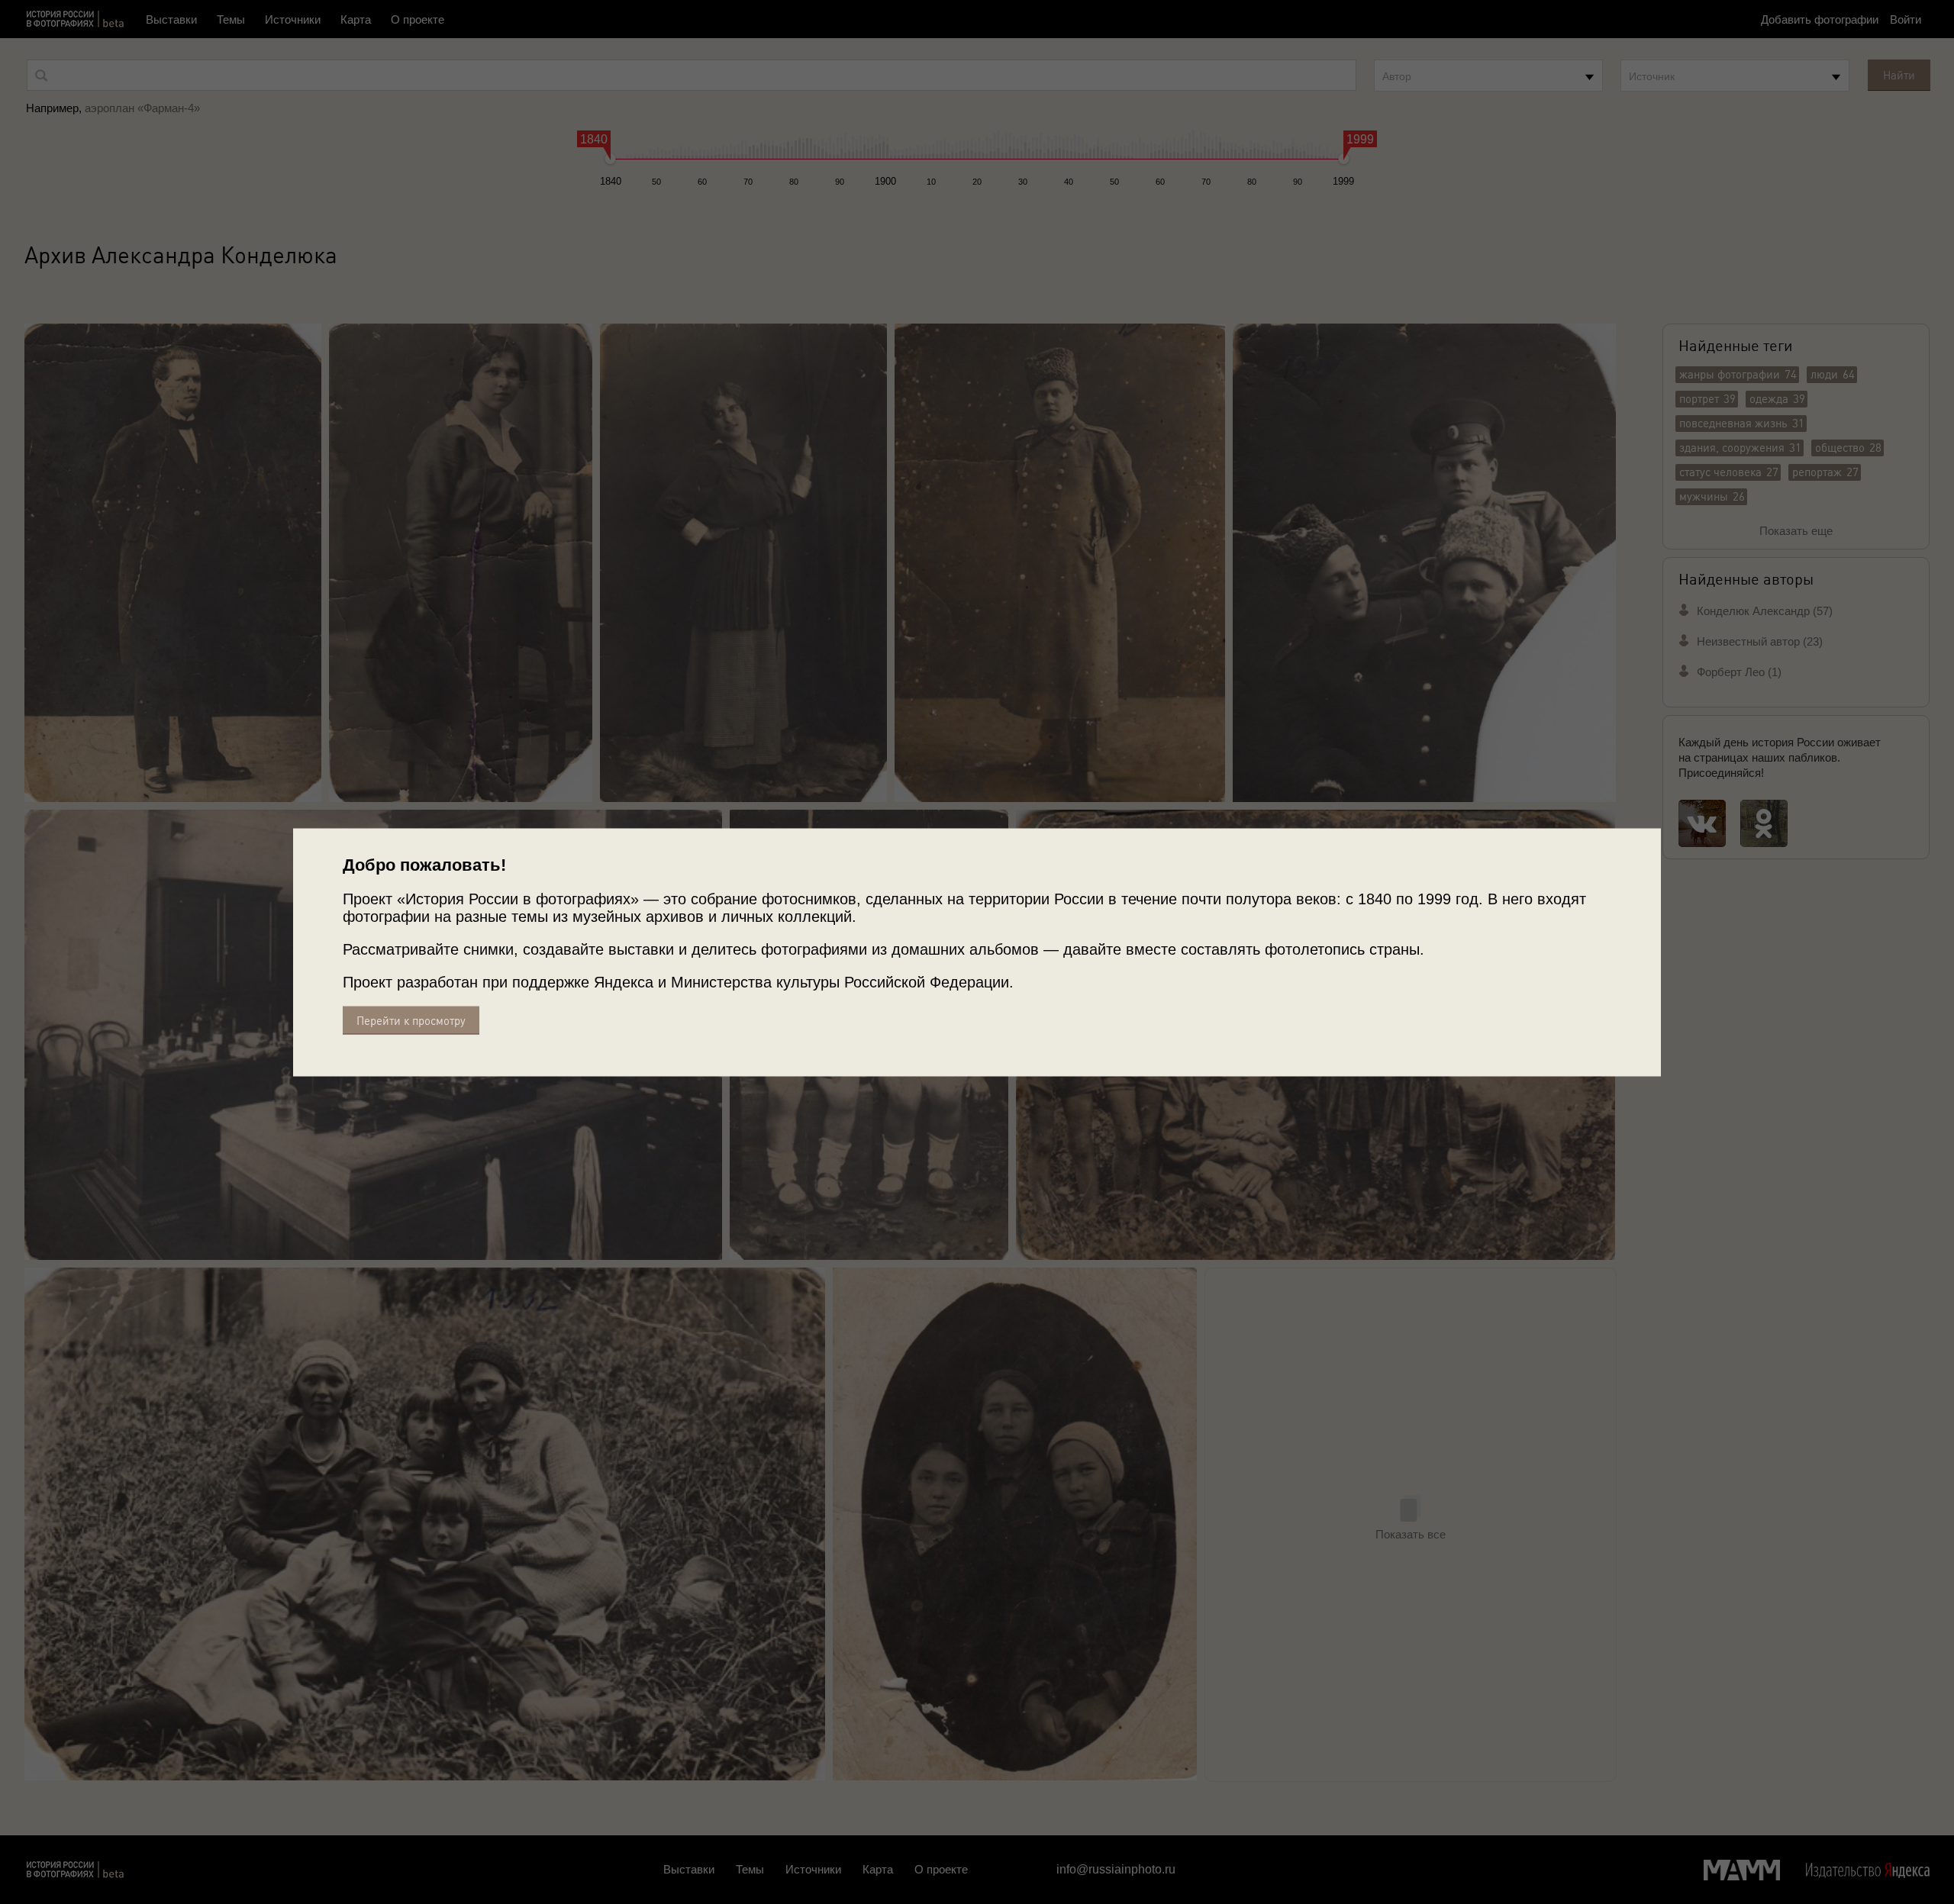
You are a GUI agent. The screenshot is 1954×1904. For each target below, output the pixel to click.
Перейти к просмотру (411, 1020)
